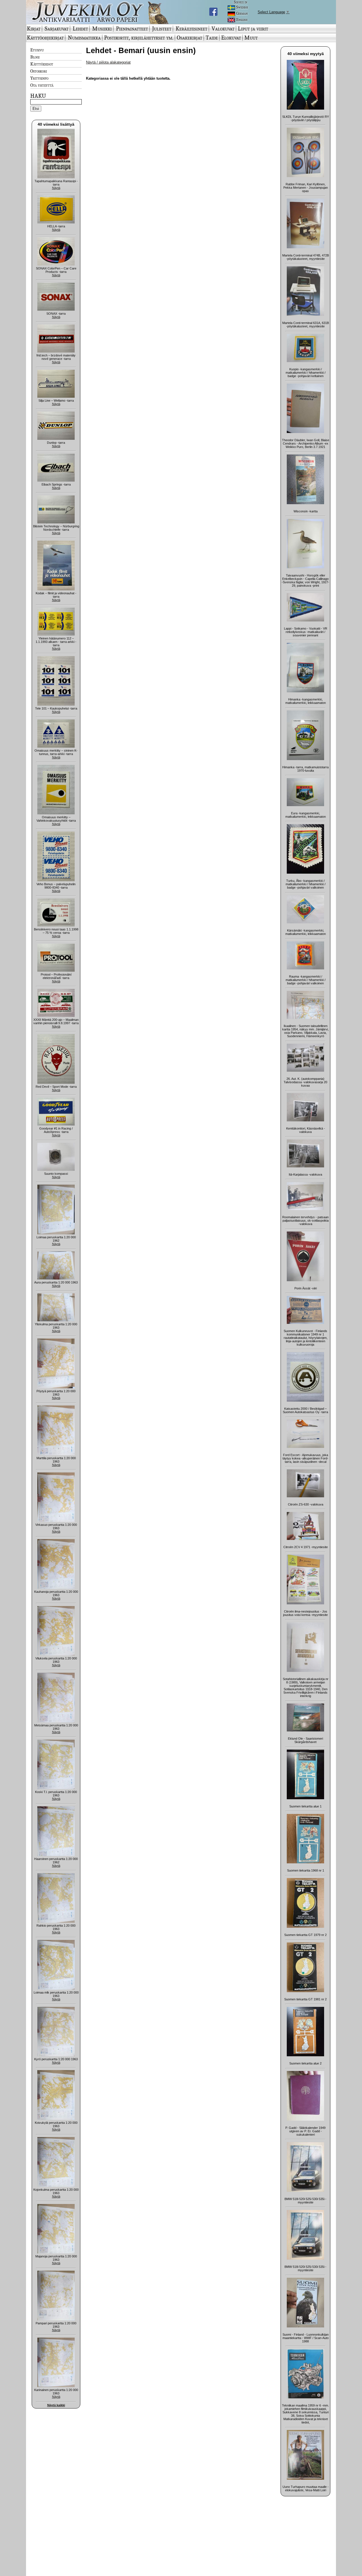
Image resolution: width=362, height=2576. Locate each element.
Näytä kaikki (56, 2405)
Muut (251, 38)
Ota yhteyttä (42, 85)
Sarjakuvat (57, 29)
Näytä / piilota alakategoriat (108, 62)
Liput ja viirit (253, 29)
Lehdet (80, 29)
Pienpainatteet (132, 29)
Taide (212, 38)
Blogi (35, 57)
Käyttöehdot (42, 64)
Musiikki (102, 29)
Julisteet (162, 29)
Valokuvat (223, 29)
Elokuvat (231, 38)
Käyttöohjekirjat (45, 38)
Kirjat (34, 29)
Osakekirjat (189, 38)
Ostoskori (39, 71)
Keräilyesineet (191, 29)
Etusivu (37, 50)
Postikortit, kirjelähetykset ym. (139, 38)
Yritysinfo (39, 78)
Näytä (56, 188)
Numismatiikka (84, 38)
